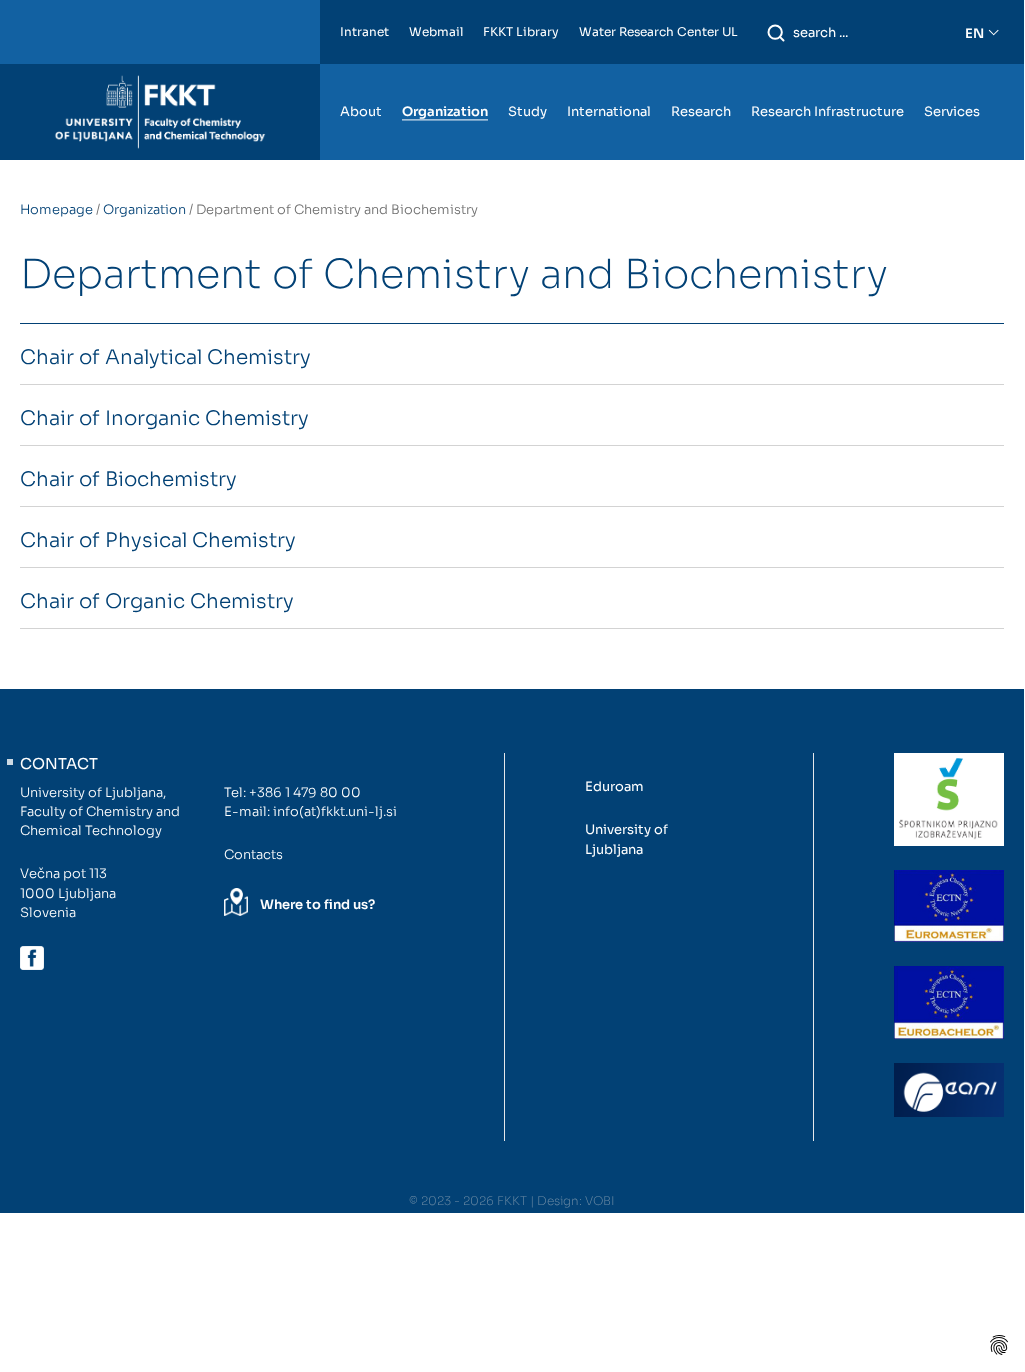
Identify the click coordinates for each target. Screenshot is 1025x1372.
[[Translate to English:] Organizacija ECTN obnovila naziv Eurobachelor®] (949, 1002)
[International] (609, 73)
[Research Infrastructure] (827, 73)
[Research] (701, 73)
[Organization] (445, 73)
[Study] (527, 73)
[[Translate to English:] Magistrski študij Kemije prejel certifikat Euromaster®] (949, 906)
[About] (361, 73)
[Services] (952, 73)
